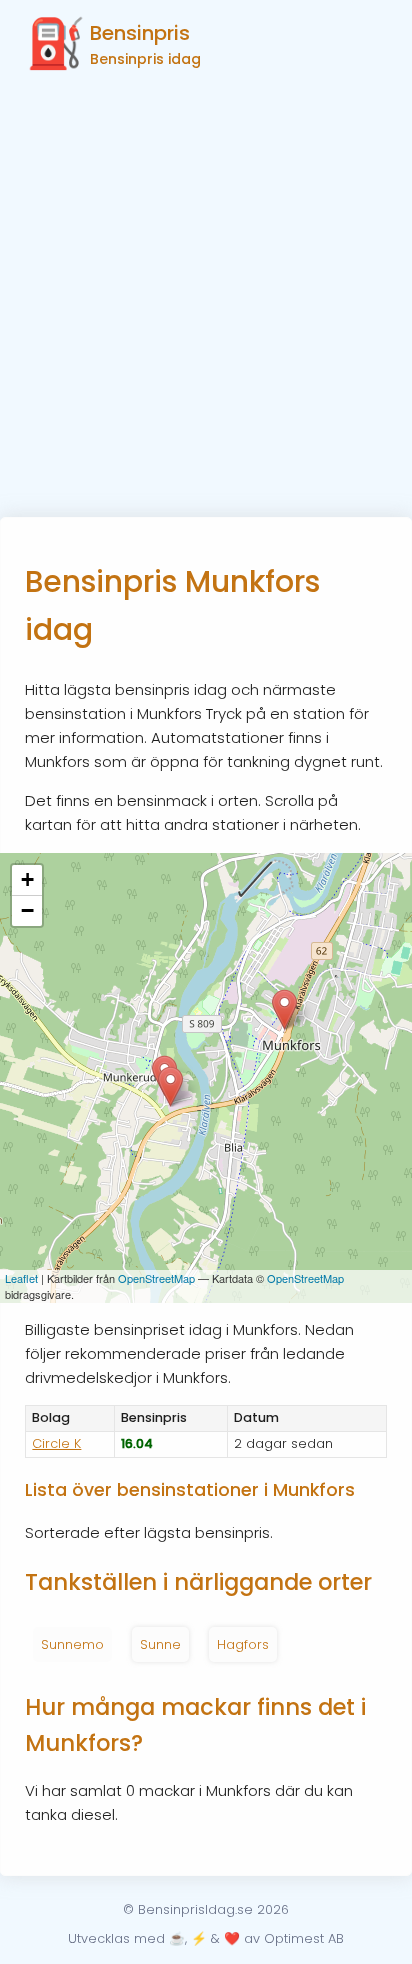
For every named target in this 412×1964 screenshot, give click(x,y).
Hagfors (243, 1644)
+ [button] (27, 879)
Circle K (56, 1443)
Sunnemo (72, 1644)
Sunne (160, 1644)
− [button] (27, 910)
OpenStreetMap (156, 1278)
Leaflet (21, 1278)
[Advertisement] (206, 301)
